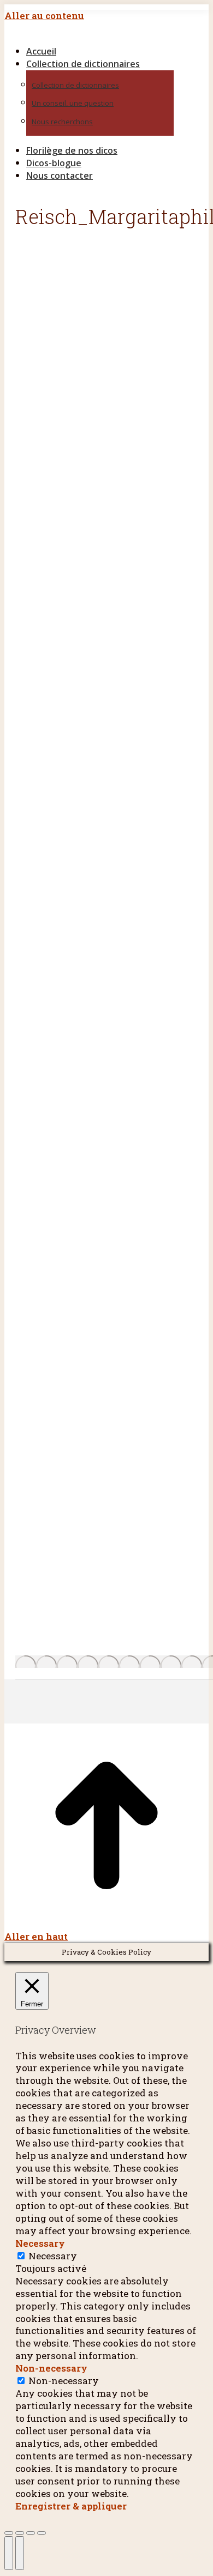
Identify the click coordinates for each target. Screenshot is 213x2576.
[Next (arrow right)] (20, 2553)
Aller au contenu (44, 16)
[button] (97, 33)
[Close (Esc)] (9, 2533)
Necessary (53, 2256)
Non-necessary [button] (51, 2368)
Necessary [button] (40, 2243)
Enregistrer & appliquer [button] (71, 2506)
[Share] (20, 2533)
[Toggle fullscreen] (31, 2533)
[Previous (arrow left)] (9, 2553)
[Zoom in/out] (42, 2533)
